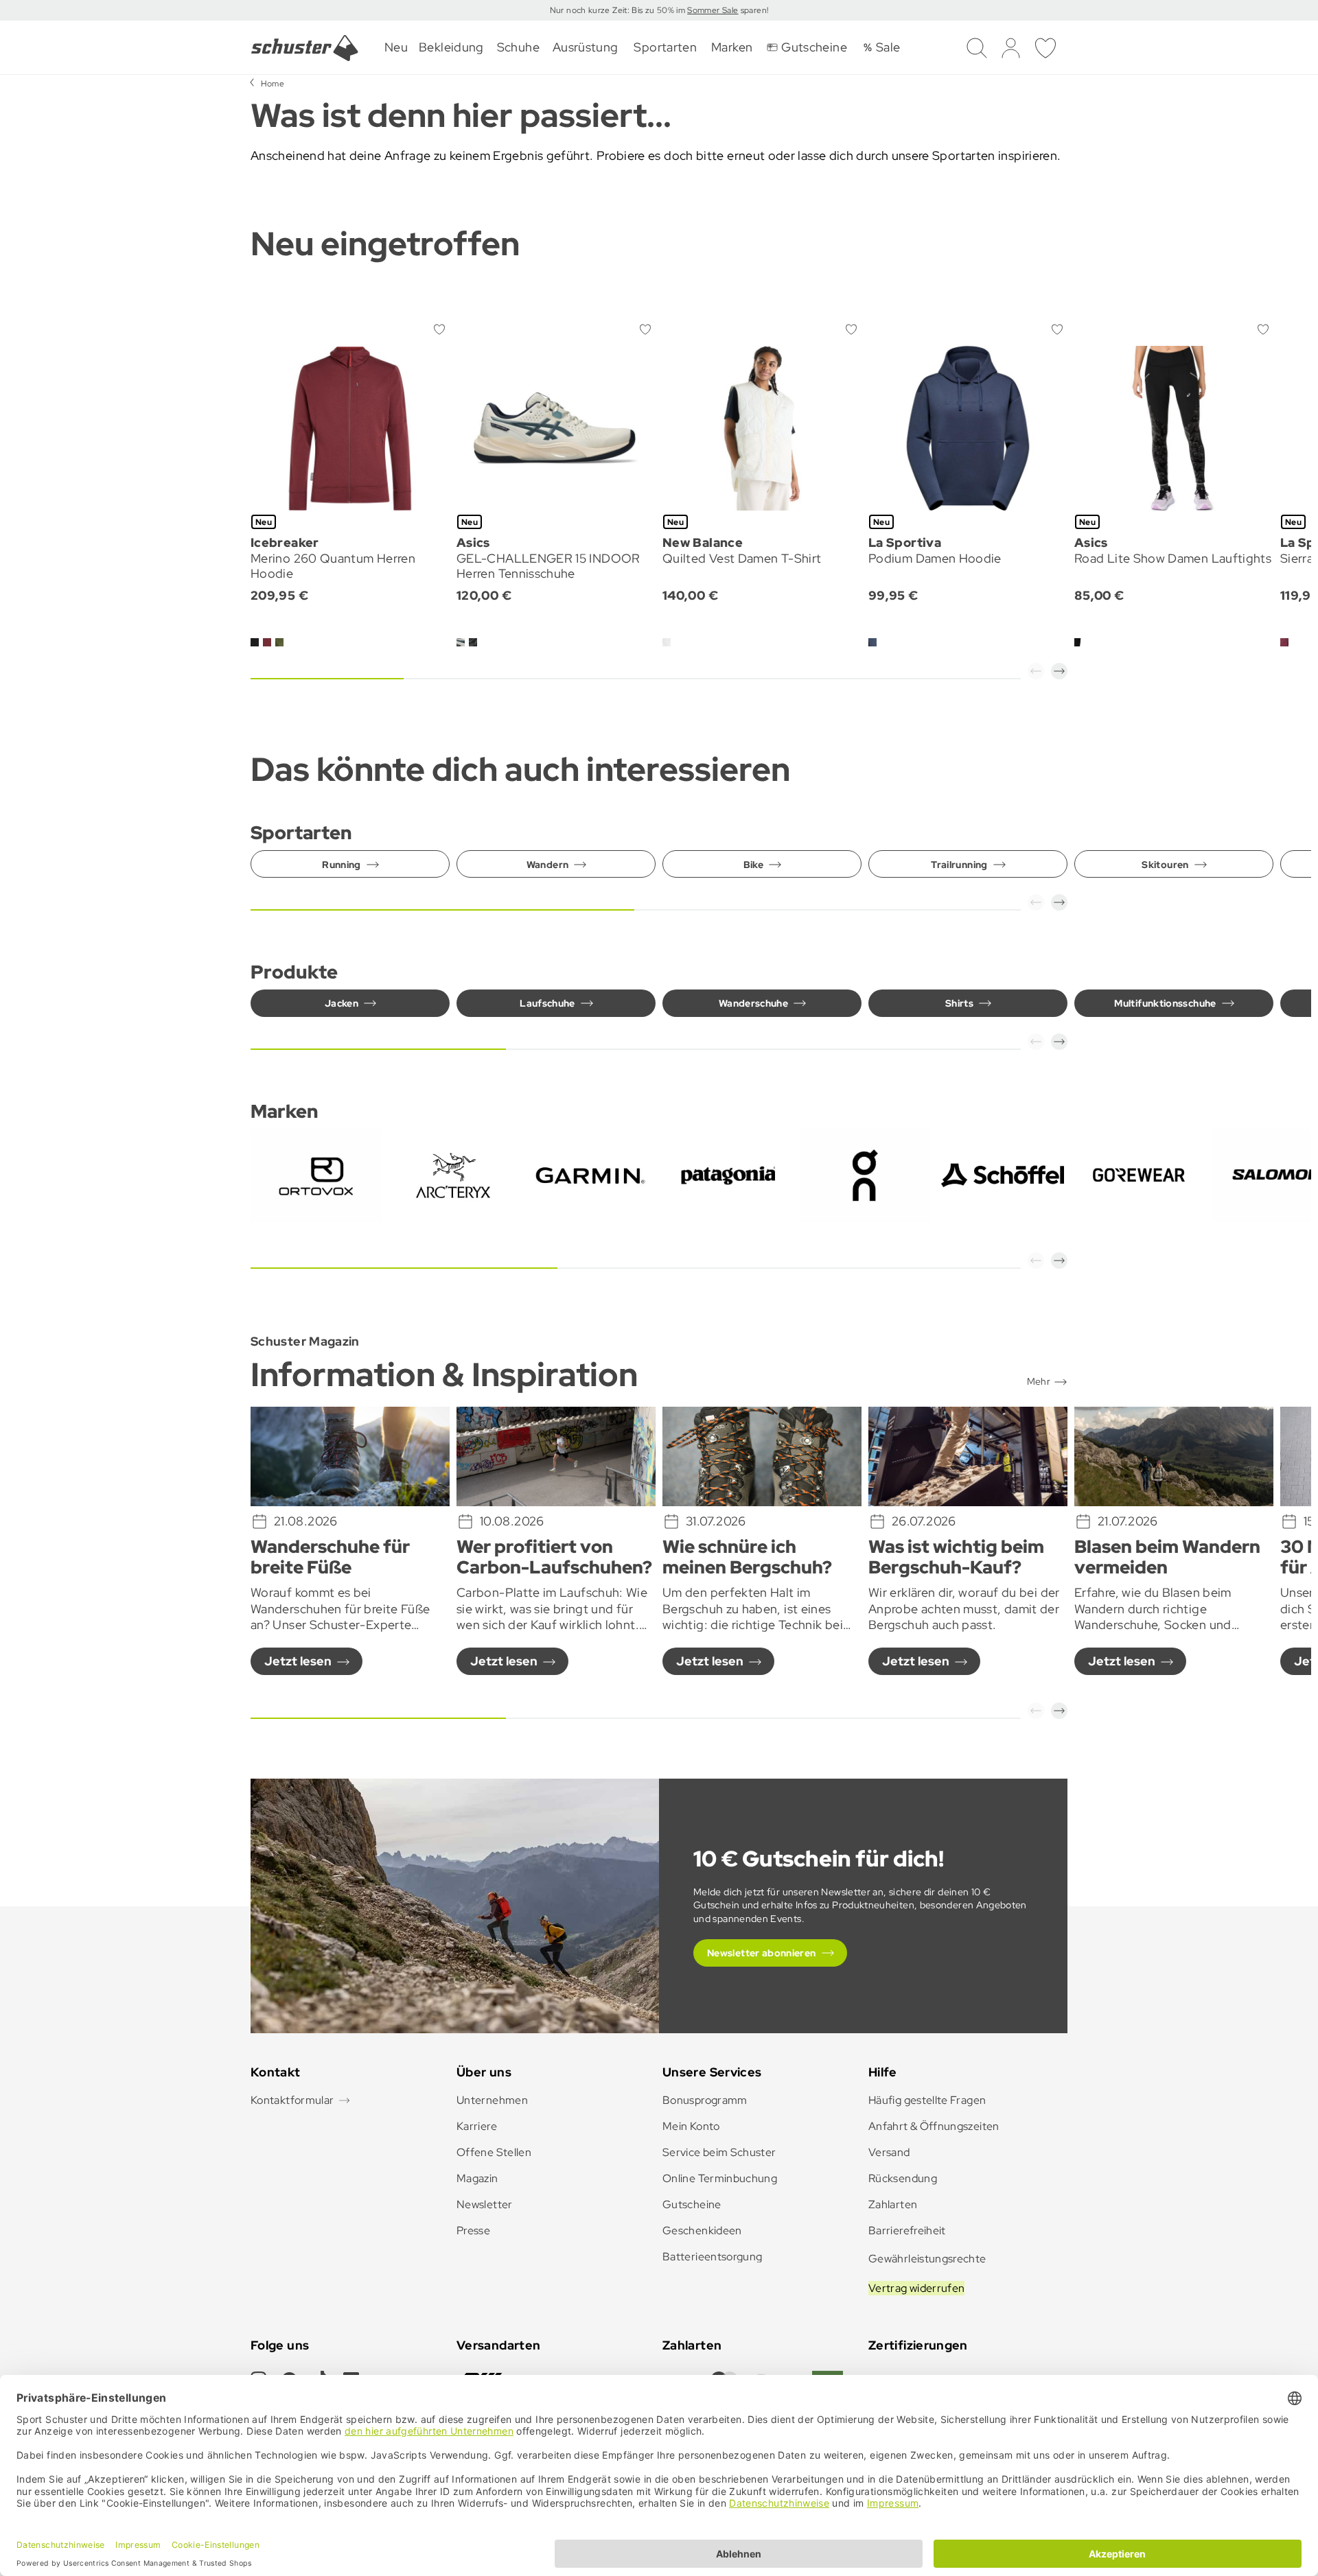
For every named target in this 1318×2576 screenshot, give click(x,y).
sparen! (753, 10)
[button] (1036, 671)
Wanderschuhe (753, 1003)
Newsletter (485, 2204)
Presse (473, 2230)
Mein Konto (691, 2126)
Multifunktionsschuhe (1165, 1003)
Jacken (342, 1003)
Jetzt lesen (298, 1661)
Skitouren (1165, 865)
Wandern (548, 865)
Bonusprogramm (705, 2100)
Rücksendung (903, 2178)
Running (342, 865)
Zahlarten (893, 2204)
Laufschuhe (547, 1003)
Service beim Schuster (719, 2152)
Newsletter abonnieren (762, 1953)
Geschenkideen (702, 2230)
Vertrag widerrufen (916, 2288)
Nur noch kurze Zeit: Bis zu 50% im (619, 10)
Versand (889, 2152)
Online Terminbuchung (720, 2178)
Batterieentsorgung (712, 2257)
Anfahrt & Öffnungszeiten (934, 2126)
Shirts (959, 1003)
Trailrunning (959, 865)
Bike (753, 865)
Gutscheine (692, 2204)
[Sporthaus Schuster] (305, 48)
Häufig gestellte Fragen (927, 2100)
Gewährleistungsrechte (927, 2259)
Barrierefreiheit (907, 2230)
